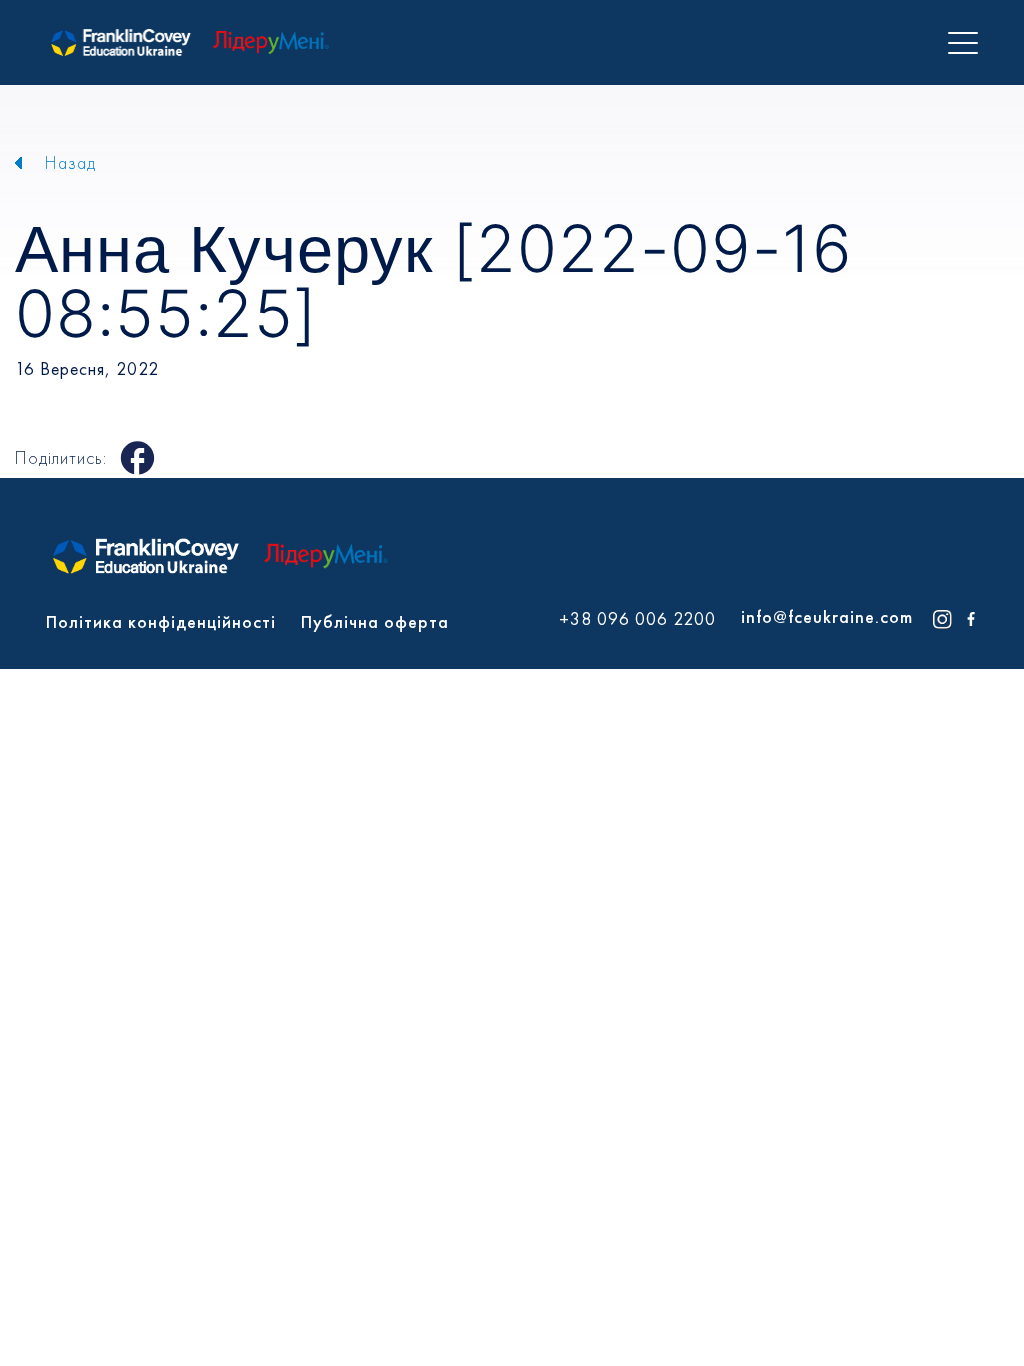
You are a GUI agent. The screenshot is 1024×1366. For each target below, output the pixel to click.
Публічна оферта (375, 621)
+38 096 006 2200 (637, 619)
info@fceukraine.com (827, 616)
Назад (70, 162)
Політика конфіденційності (161, 621)
